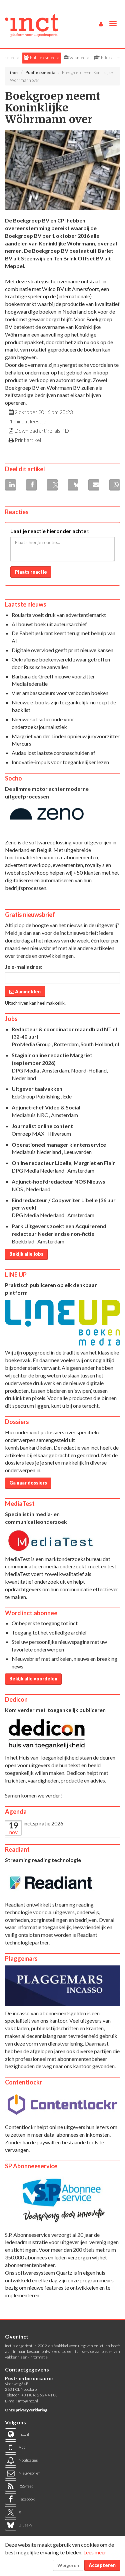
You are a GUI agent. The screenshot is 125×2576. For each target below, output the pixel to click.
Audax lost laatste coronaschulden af (53, 753)
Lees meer (95, 2552)
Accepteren (102, 2565)
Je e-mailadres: (24, 967)
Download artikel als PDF (43, 430)
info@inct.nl (28, 2401)
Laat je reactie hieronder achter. (50, 531)
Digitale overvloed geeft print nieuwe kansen (62, 650)
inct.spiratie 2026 (43, 1823)
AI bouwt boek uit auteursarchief (49, 624)
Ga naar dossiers (28, 1483)
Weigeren (68, 2565)
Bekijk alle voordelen (33, 1679)
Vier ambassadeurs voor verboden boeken (60, 693)
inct (14, 72)
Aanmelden (27, 992)
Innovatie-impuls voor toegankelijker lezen (60, 762)
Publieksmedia (44, 57)
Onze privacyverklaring (26, 2410)
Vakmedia (79, 57)
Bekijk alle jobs (26, 1254)
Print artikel (28, 440)
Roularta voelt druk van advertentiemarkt (59, 615)
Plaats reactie (31, 572)
